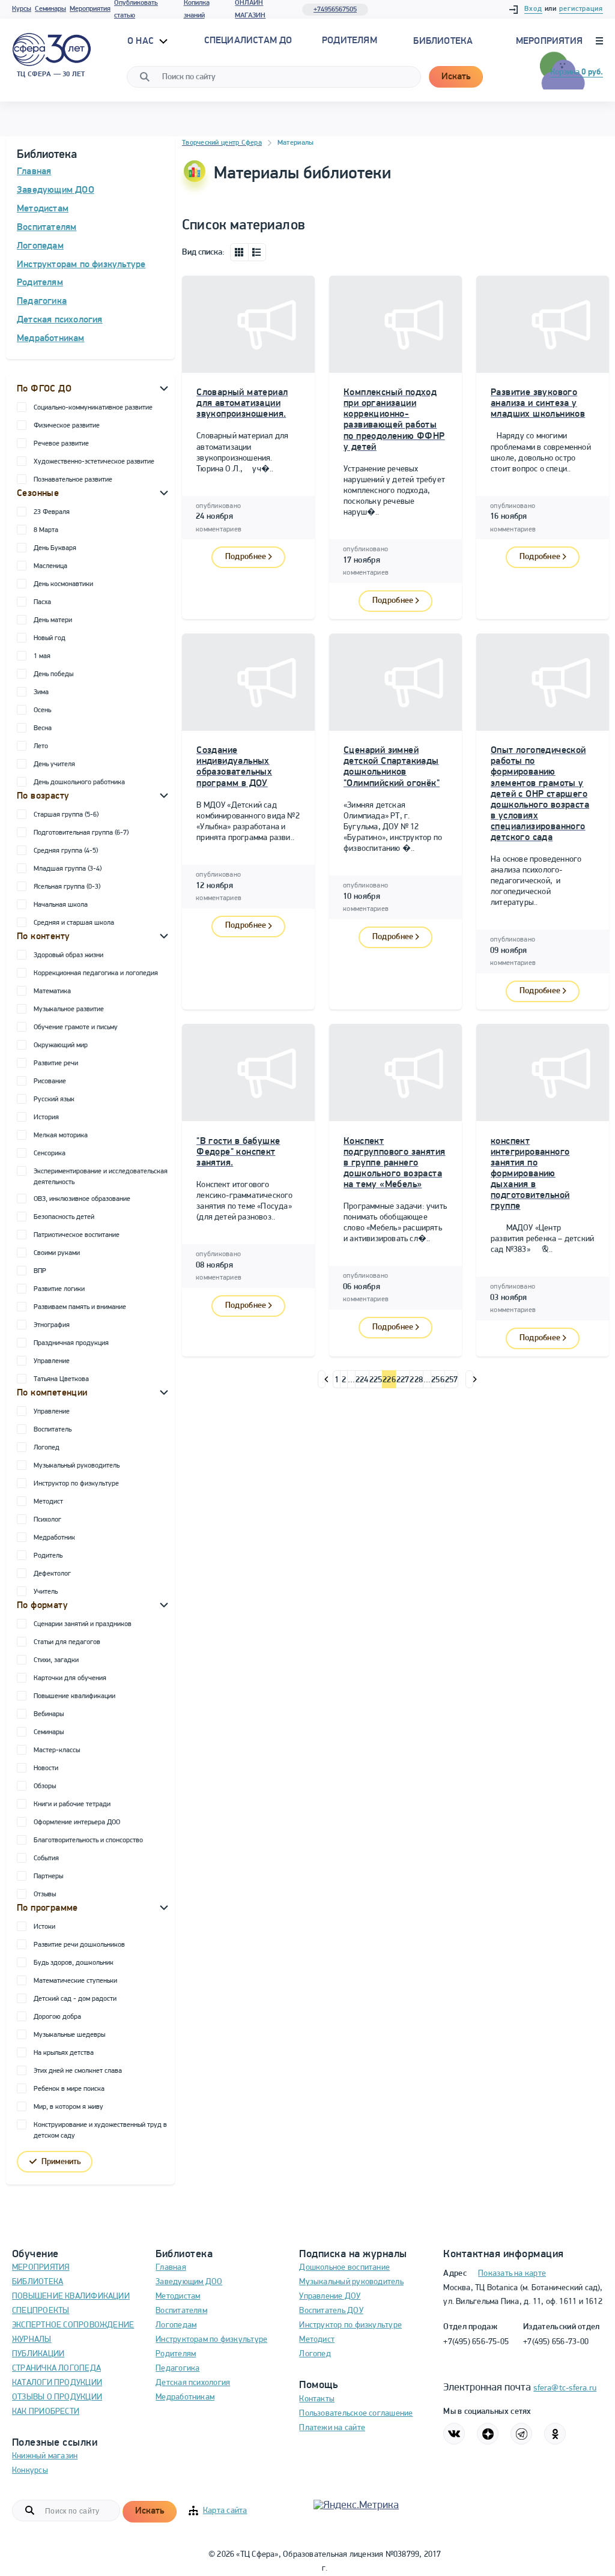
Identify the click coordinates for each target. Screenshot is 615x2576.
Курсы (22, 9)
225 (376, 1380)
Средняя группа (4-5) (66, 851)
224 (362, 1380)
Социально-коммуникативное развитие (93, 408)
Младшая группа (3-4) (68, 869)
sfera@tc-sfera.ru (565, 2388)
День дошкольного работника (79, 782)
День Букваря (55, 548)
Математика (52, 991)
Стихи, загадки (56, 1660)
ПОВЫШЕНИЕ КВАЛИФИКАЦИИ (71, 2296)
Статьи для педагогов (67, 1642)
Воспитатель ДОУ (331, 2311)
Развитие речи (56, 1063)
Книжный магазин (45, 2456)
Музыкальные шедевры (69, 2035)
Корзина (577, 72)
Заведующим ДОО (56, 190)
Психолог (47, 1520)
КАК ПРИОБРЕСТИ (46, 2412)
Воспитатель (53, 1430)
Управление (52, 1361)
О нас (142, 41)
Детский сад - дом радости (75, 1999)
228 (416, 1380)
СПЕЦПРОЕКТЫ (41, 2311)
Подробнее (246, 557)
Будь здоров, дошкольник (74, 1963)
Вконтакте (454, 2434)
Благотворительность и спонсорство (88, 1840)
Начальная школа (61, 905)
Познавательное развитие (73, 480)
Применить (61, 2162)
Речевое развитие (61, 444)
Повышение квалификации (74, 1696)
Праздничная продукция (71, 1343)
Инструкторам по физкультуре (81, 265)
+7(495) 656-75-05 (476, 2342)
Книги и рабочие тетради (72, 1804)
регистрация (581, 9)
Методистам (43, 209)
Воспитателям (47, 228)
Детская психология (60, 320)
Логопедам (40, 246)
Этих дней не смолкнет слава (78, 2071)
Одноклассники (555, 2434)
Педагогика (42, 301)
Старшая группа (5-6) (66, 815)
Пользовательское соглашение (356, 2414)
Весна (43, 728)
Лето (41, 746)
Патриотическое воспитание (77, 1235)
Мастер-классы (57, 1750)
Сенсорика (50, 1153)
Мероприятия (90, 9)
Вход (533, 9)
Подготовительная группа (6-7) (81, 833)
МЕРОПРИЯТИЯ (41, 2268)
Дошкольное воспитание (344, 2268)
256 (438, 1380)
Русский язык (54, 1099)
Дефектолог (52, 1574)
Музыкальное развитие (69, 1009)
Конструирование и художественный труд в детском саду (100, 2130)
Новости (46, 1768)
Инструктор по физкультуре (76, 1484)
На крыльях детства (64, 2053)
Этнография (52, 1325)
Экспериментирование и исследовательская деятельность (101, 1177)
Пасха (42, 602)
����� (322, 1379)
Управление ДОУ (330, 2296)
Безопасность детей (64, 1217)
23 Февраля (52, 512)
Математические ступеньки (75, 1981)
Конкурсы (30, 2471)
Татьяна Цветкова (61, 1379)
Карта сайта (225, 2511)
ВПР (40, 1271)
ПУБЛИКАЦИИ (38, 2354)
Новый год (50, 638)
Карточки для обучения (70, 1678)
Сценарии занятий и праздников (83, 1624)
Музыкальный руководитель (77, 1466)
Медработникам (51, 339)
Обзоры (45, 1786)
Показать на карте (512, 2274)
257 (452, 1380)
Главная (34, 172)
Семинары (50, 9)
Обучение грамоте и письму (76, 1027)
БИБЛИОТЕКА (38, 2282)
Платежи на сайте (332, 2428)
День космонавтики (63, 584)
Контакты (317, 2399)
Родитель (48, 1556)
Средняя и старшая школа (74, 923)
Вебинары (49, 1714)
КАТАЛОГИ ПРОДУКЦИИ (57, 2383)
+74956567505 (335, 10)
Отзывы (45, 1894)
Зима (41, 692)
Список (257, 252)
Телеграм (521, 2434)
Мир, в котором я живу (68, 2107)
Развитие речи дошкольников (79, 1945)
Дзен (488, 2434)
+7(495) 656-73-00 (556, 2342)
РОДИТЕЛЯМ (350, 41)
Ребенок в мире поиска (69, 2089)
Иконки (239, 252)
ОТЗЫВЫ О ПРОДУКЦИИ (57, 2397)
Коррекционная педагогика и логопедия (96, 973)
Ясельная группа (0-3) (67, 887)
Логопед (47, 1448)
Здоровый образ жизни (68, 955)
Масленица (50, 566)
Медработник (54, 1538)
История (46, 1117)
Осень (42, 710)
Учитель (46, 1592)
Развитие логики (59, 1289)
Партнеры (48, 1876)
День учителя (54, 764)
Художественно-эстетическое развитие (94, 462)
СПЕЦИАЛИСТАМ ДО (248, 41)
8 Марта (46, 530)
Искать (456, 77)
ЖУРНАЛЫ (32, 2340)
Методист (48, 1502)
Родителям (40, 283)
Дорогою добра (57, 2017)
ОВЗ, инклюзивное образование (82, 1199)
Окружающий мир (61, 1045)
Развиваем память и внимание (80, 1307)
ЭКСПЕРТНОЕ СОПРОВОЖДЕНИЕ (73, 2325)
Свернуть (164, 388)
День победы (53, 674)
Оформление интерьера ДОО (77, 1822)
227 (403, 1380)
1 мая (42, 656)
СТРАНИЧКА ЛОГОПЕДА (56, 2369)
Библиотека (443, 41)
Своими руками (57, 1253)
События (46, 1858)
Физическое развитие (67, 426)
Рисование (50, 1081)
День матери (53, 620)
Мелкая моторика (61, 1135)
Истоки (44, 1927)
